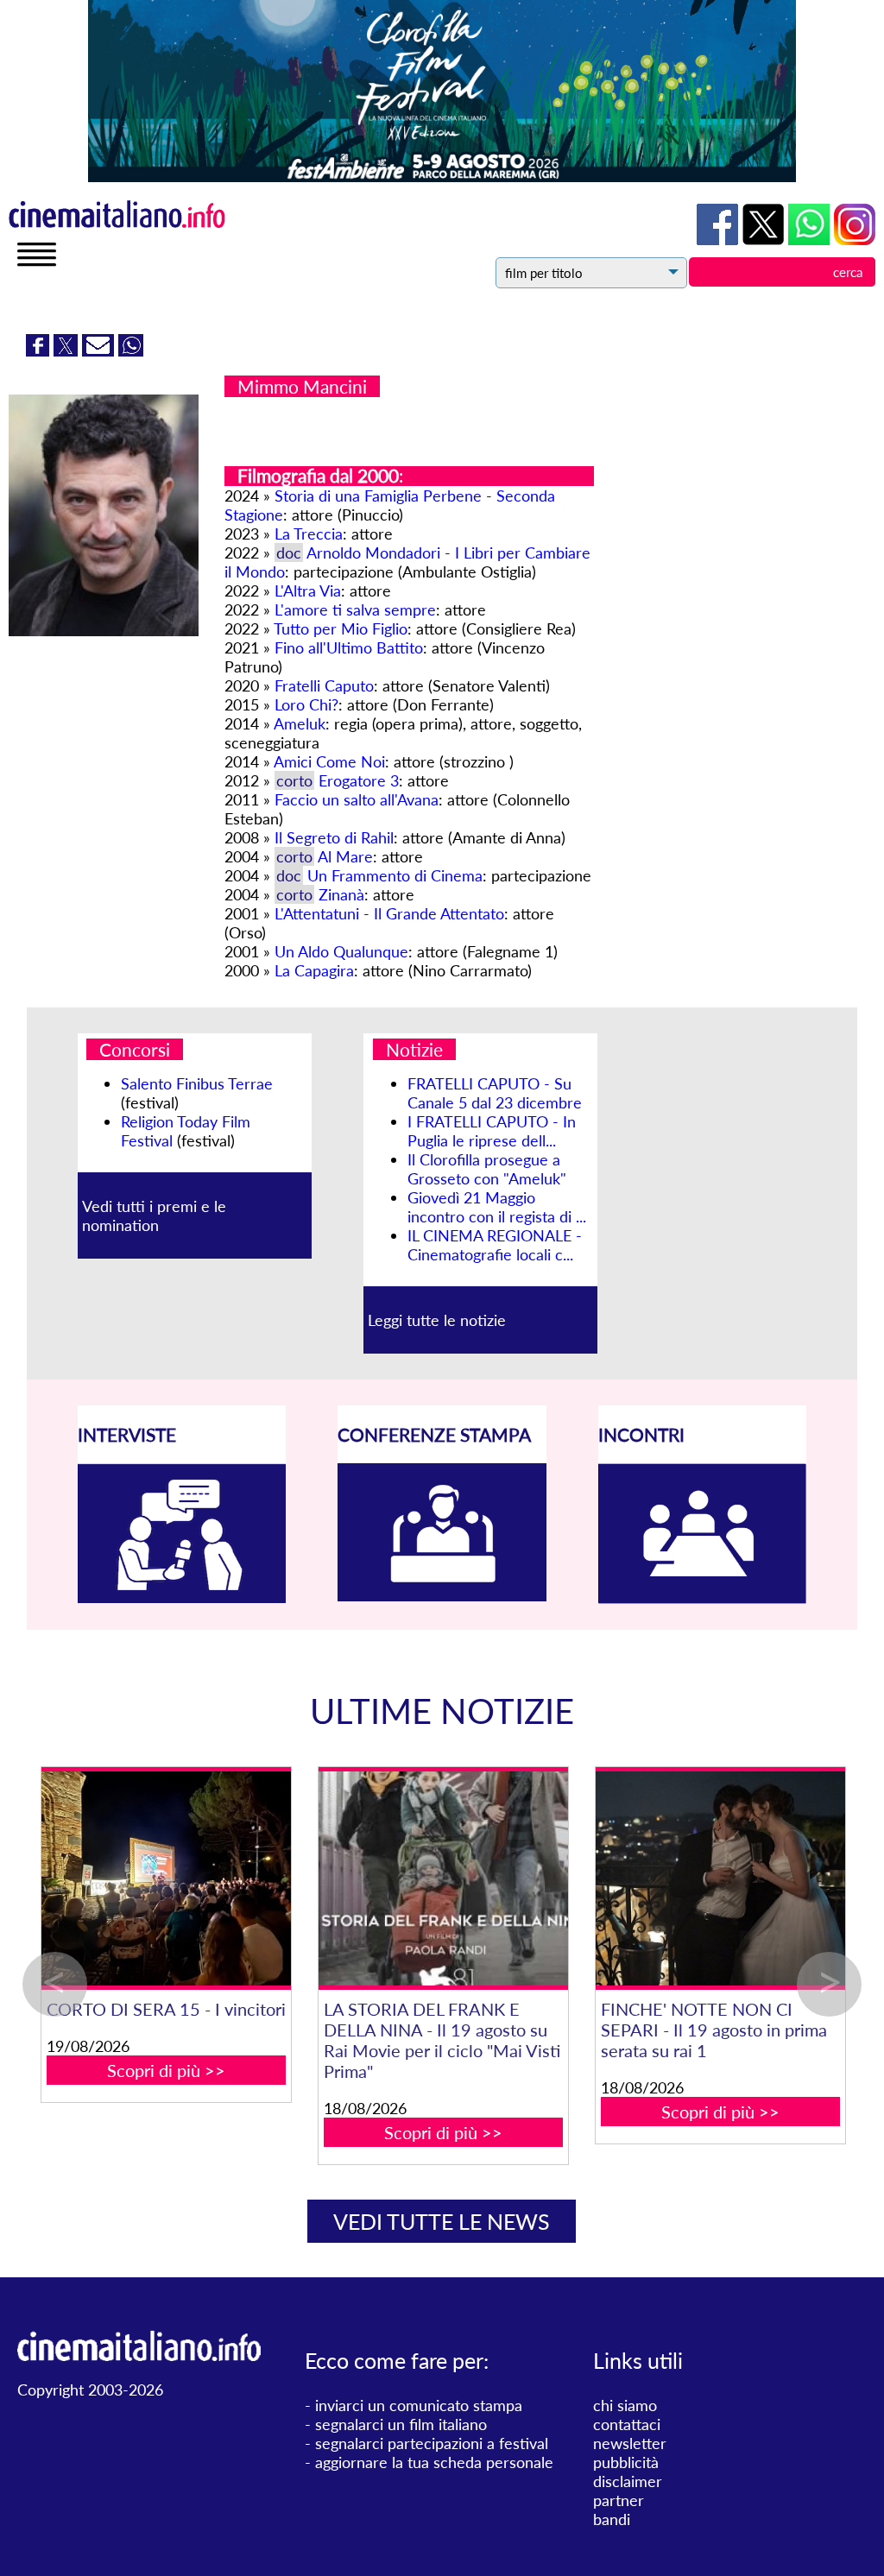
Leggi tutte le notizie (437, 1320)
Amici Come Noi (329, 761)
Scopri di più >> (138, 2070)
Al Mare (345, 856)
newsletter (630, 2443)
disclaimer (628, 2481)
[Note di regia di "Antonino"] (692, 1879)
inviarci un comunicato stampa (419, 2405)
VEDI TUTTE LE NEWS (442, 2221)
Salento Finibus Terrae (197, 1083)
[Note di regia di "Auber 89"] (138, 1879)
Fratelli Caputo (324, 685)
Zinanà (341, 894)
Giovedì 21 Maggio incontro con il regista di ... (497, 1207)
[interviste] (182, 1597)
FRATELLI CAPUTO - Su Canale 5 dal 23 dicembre (495, 1093)
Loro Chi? (306, 704)
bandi (612, 2519)
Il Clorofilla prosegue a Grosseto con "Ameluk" (487, 1169)
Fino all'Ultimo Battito (349, 647)
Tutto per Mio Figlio (341, 628)
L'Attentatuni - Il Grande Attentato (389, 913)
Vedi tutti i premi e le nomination (154, 1215)
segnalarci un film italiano (401, 2424)
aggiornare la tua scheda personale (434, 2462)
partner (619, 2500)
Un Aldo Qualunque (341, 951)
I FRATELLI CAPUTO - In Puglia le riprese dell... (492, 1131)
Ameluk (300, 723)
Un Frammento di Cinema (395, 875)
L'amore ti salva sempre (355, 609)
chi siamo (625, 2405)
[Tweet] (68, 350)
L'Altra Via (308, 590)
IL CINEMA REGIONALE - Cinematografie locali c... (495, 1245)
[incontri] (703, 1598)
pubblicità (626, 2462)
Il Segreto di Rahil (334, 837)
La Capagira (314, 970)
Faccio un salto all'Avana (357, 799)
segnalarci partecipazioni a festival (432, 2443)
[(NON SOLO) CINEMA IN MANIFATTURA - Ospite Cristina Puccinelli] (415, 1879)
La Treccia (309, 534)
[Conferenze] (442, 1595)
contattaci (627, 2424)
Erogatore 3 (359, 780)
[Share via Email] (100, 350)
